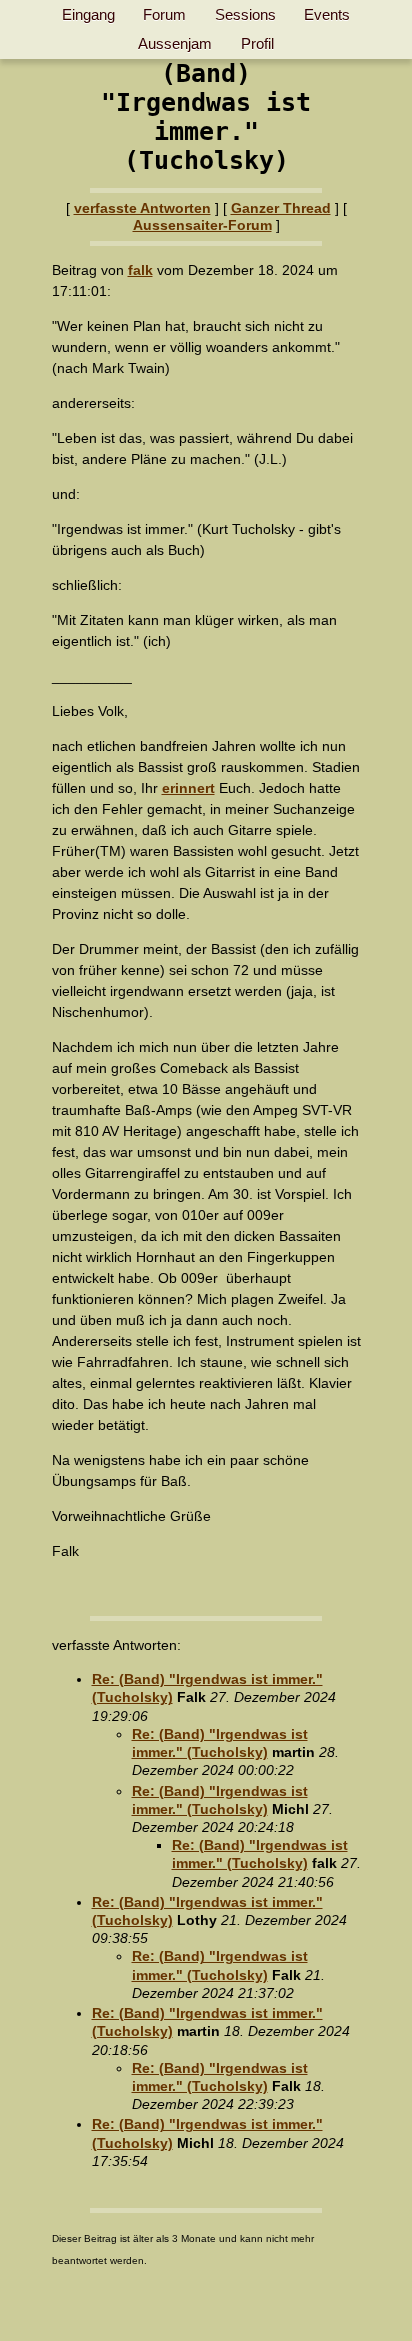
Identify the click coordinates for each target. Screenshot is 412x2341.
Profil (257, 43)
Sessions (245, 14)
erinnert (188, 788)
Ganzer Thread (281, 208)
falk (140, 270)
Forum (164, 14)
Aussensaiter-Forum (202, 225)
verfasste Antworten (142, 208)
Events (327, 14)
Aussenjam (175, 43)
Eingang (88, 14)
